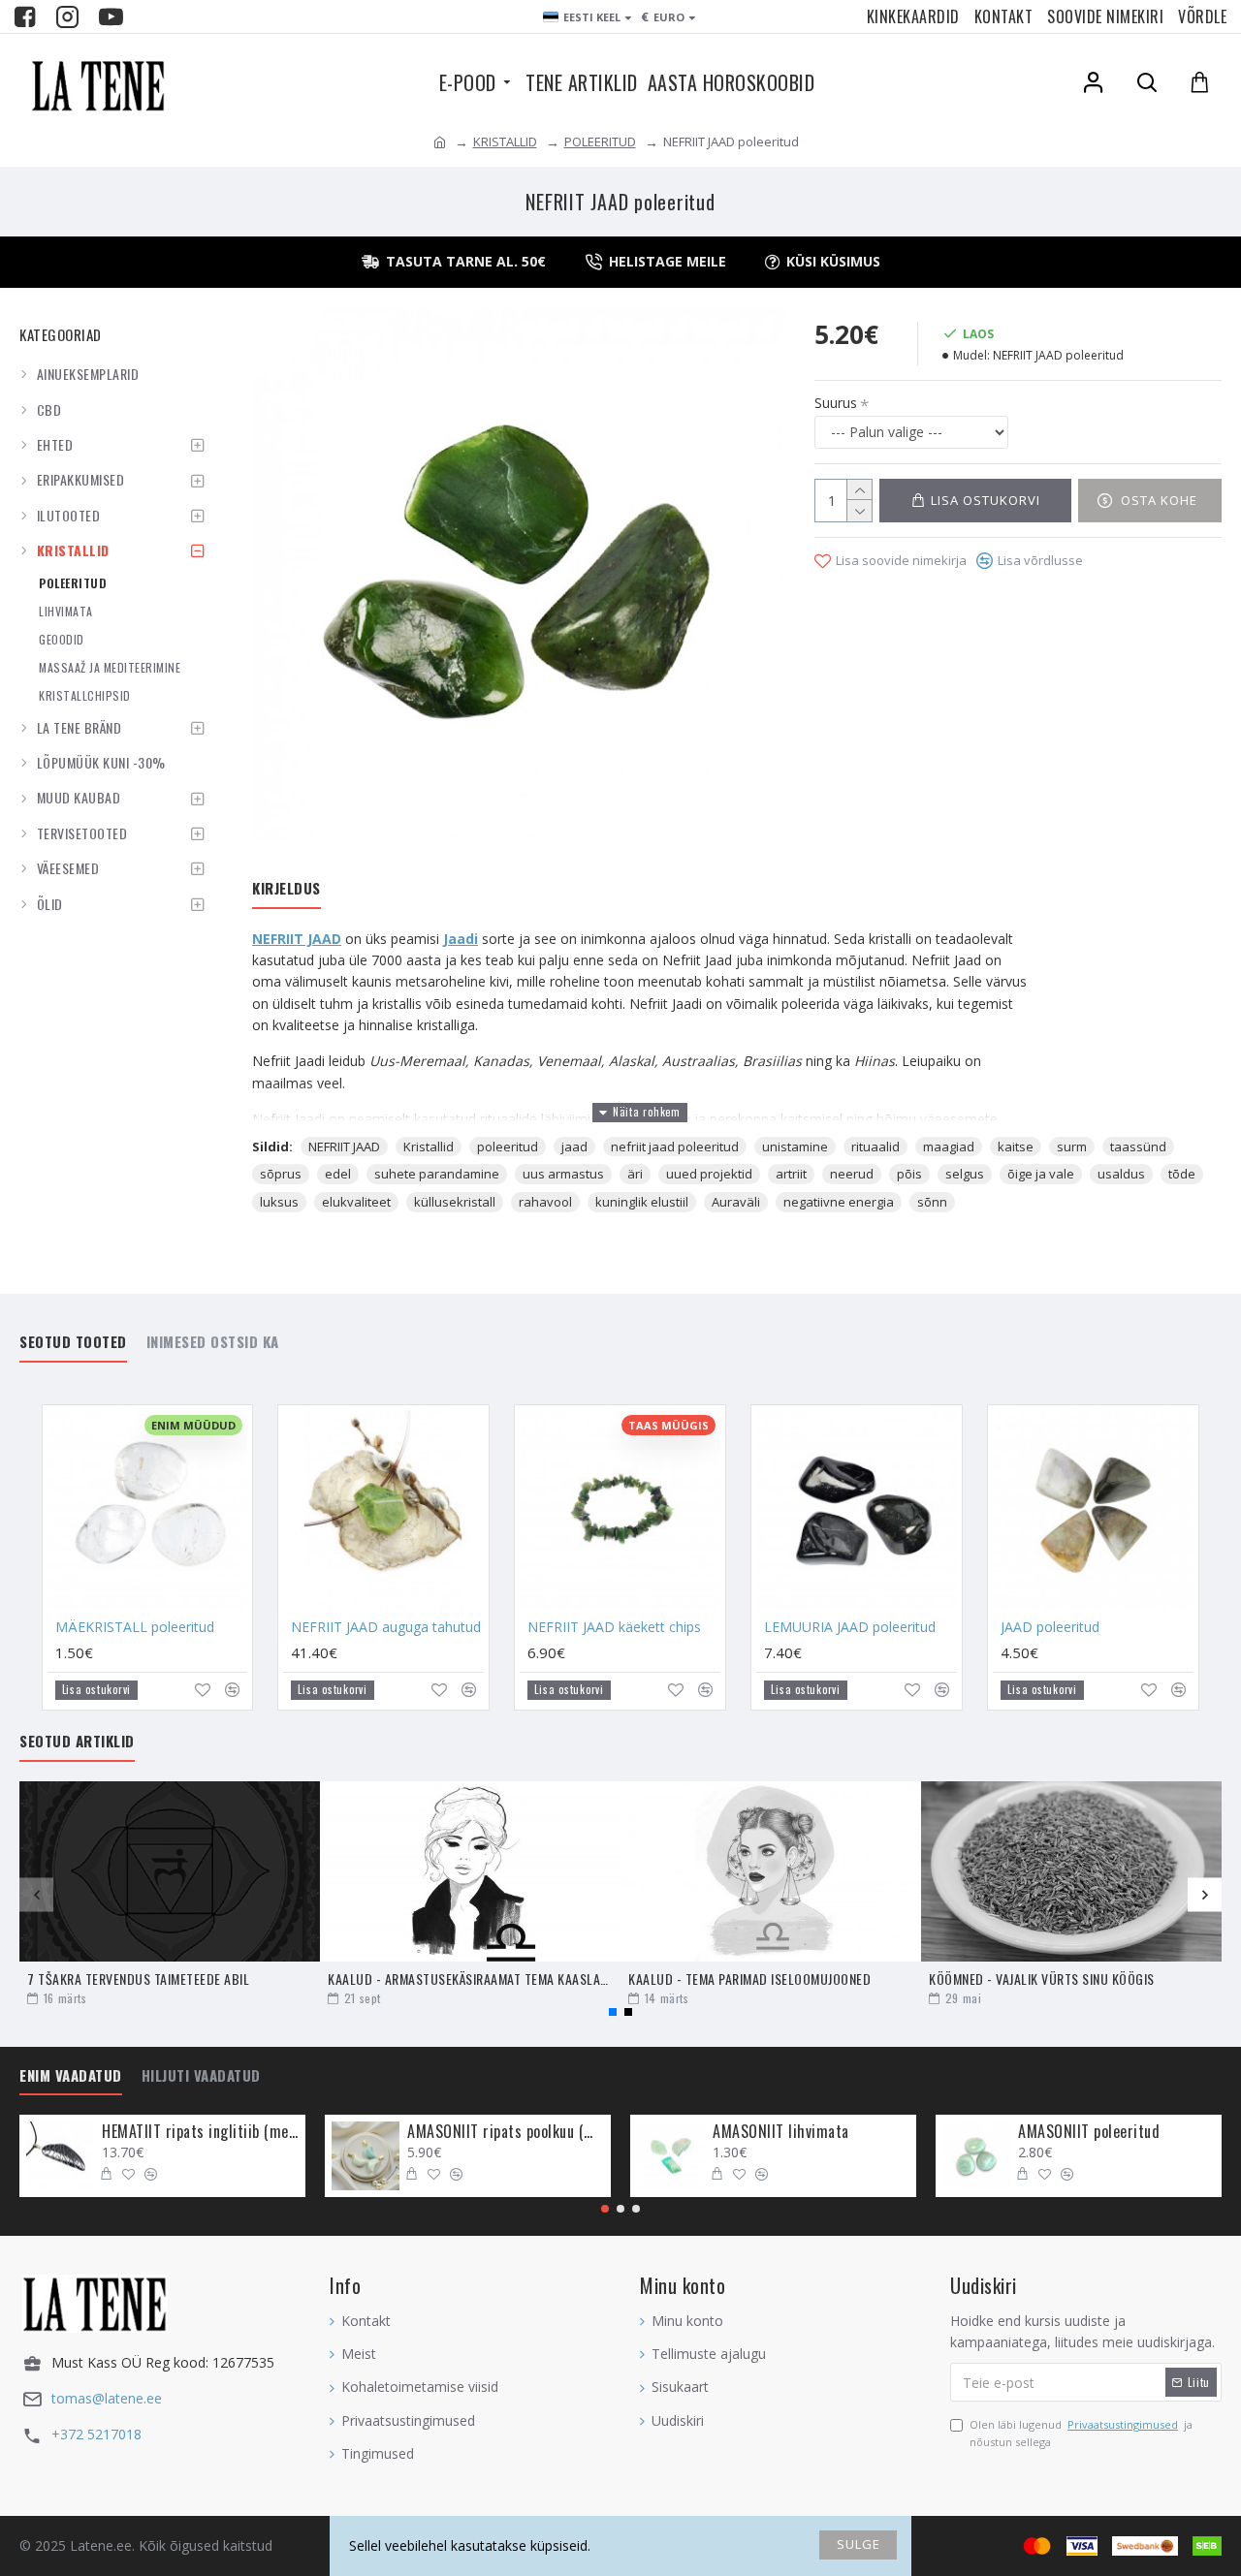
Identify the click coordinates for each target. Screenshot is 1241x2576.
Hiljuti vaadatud (201, 2076)
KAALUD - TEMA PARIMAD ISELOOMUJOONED (749, 1979)
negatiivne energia (839, 1202)
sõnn (932, 1202)
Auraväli (736, 1202)
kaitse (1016, 1147)
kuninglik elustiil (642, 1202)
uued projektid (709, 1174)
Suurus (836, 403)
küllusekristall (455, 1202)
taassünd (1138, 1147)
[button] (36, 1894)
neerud (852, 1174)
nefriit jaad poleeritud (675, 1147)
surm (1072, 1147)
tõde (1182, 1174)
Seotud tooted (73, 1342)
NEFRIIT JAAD (297, 939)
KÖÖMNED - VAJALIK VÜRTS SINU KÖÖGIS (1042, 1979)
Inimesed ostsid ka (213, 1342)
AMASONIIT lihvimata (781, 2132)
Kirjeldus (286, 889)
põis (909, 1174)
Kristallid (429, 1147)
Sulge (859, 2544)
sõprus (281, 1174)
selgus (965, 1174)
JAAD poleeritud (1050, 1627)
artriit (791, 1174)
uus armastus (563, 1174)
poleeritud (508, 1147)
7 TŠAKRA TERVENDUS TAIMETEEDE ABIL (138, 1979)
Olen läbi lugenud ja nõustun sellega (1081, 2433)
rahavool (545, 1202)
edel (338, 1174)
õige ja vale (1041, 1174)
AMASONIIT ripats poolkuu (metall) (506, 2132)
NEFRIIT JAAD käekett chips (614, 1627)
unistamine (795, 1147)
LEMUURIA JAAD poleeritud (850, 1627)
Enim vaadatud (71, 2076)
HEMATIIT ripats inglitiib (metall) (200, 2132)
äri (635, 1174)
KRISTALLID (505, 141)
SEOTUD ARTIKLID (77, 1742)
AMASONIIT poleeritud (1089, 2132)
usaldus (1121, 1174)
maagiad (949, 1147)
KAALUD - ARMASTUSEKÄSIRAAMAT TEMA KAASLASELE (470, 1979)
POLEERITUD (600, 141)
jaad (574, 1147)
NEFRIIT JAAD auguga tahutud (386, 1627)
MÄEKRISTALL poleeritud (135, 1627)
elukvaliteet (356, 1202)
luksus (279, 1202)
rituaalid (875, 1147)
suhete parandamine (437, 1174)
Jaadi (461, 939)
